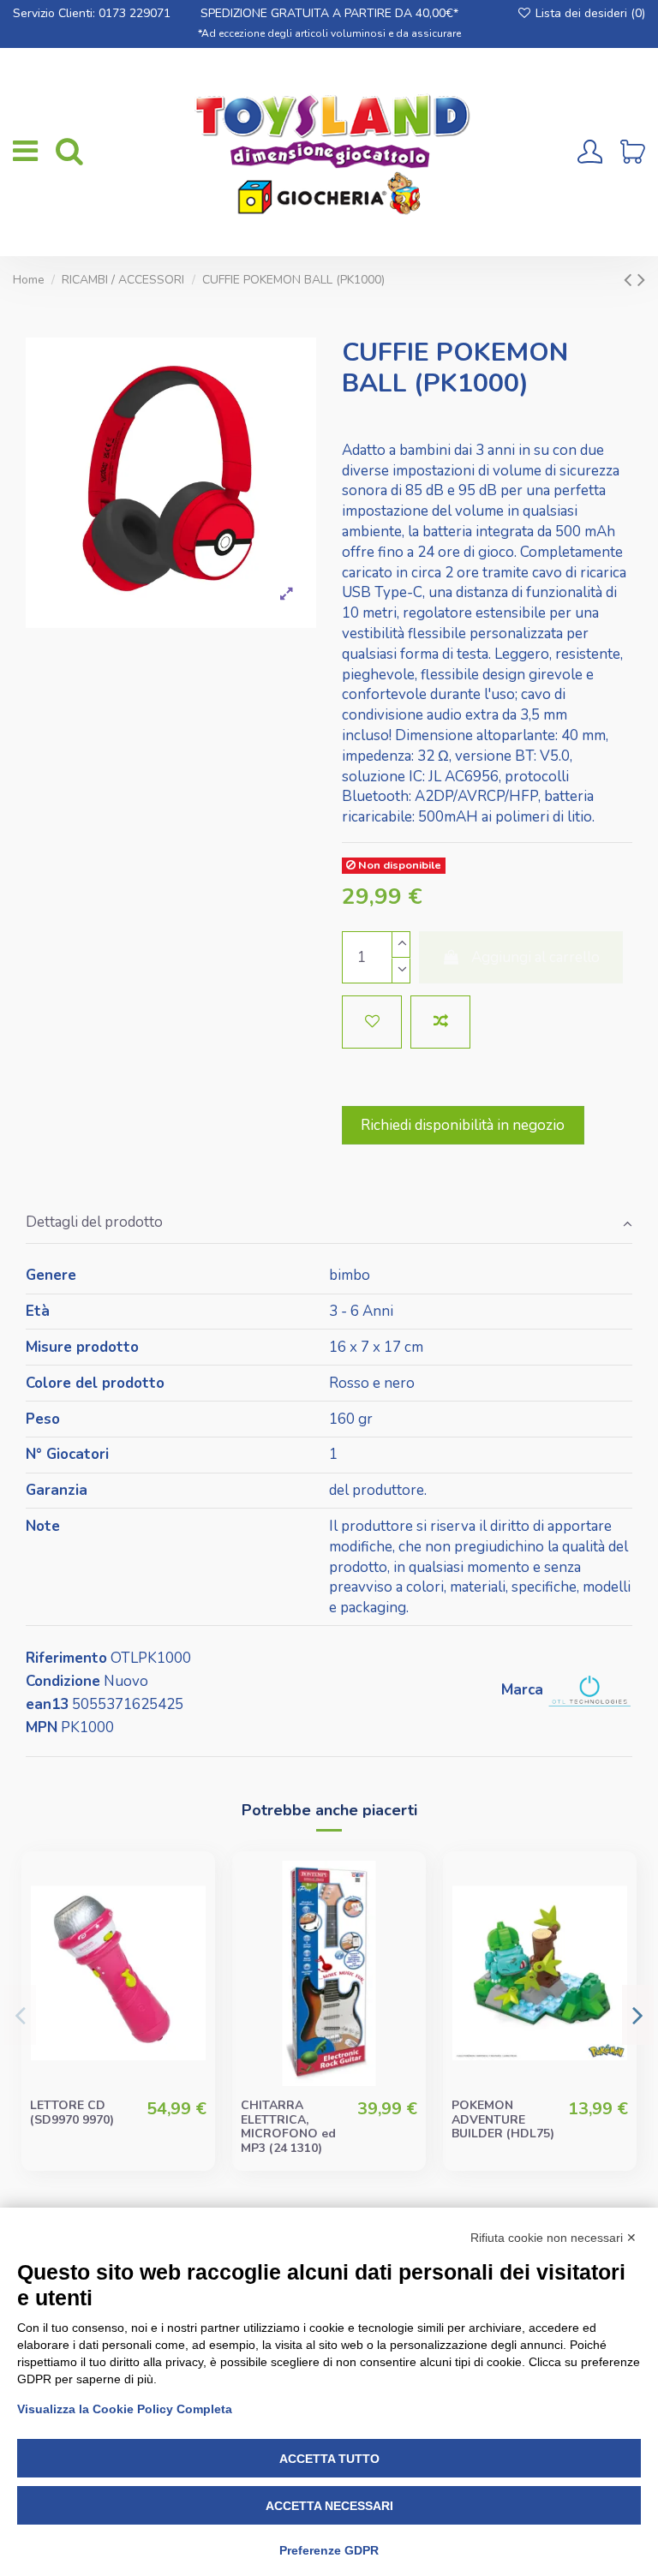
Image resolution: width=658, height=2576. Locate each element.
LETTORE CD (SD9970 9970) (72, 2113)
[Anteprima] (191, 1954)
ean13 (47, 1704)
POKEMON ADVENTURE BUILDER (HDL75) (503, 2120)
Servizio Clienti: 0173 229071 (92, 13)
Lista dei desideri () (589, 13)
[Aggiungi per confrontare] (440, 1022)
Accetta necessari (329, 2506)
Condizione (63, 1681)
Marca (522, 1690)
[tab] (329, 1224)
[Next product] (641, 280)
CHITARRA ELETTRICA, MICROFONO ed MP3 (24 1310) (288, 2127)
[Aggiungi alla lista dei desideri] (372, 1022)
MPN (42, 1727)
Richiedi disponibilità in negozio (463, 1125)
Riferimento (66, 1658)
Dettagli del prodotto (94, 1222)
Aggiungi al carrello (535, 957)
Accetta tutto (329, 2459)
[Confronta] (191, 1922)
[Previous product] (631, 280)
